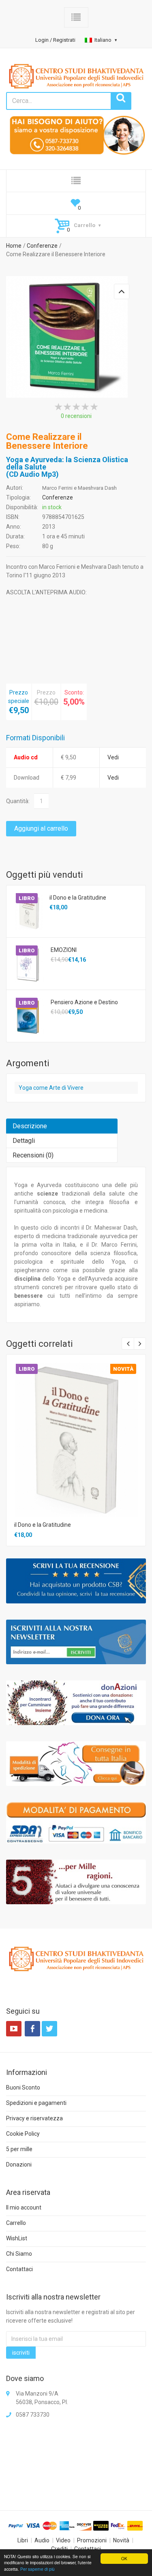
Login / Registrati (55, 40)
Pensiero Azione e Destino (84, 1002)
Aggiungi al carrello (41, 828)
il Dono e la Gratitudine (78, 898)
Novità (121, 2540)
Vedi (113, 757)
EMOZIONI (64, 950)
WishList (17, 2238)
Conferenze (42, 246)
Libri (23, 2540)
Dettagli (24, 1141)
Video (63, 2540)
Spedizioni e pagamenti (36, 2103)
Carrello (16, 2223)
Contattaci (19, 2269)
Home (14, 246)
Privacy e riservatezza (34, 2118)
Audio (42, 2540)
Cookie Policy (23, 2134)
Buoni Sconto (23, 2087)
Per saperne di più (37, 2569)
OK (124, 2558)
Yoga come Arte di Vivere (51, 1088)
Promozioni (92, 2540)
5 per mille (19, 2149)
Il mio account (24, 2207)
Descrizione (30, 1126)
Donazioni (19, 2165)
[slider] (76, 407)
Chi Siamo (19, 2254)
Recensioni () (33, 1155)
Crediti (59, 2549)
